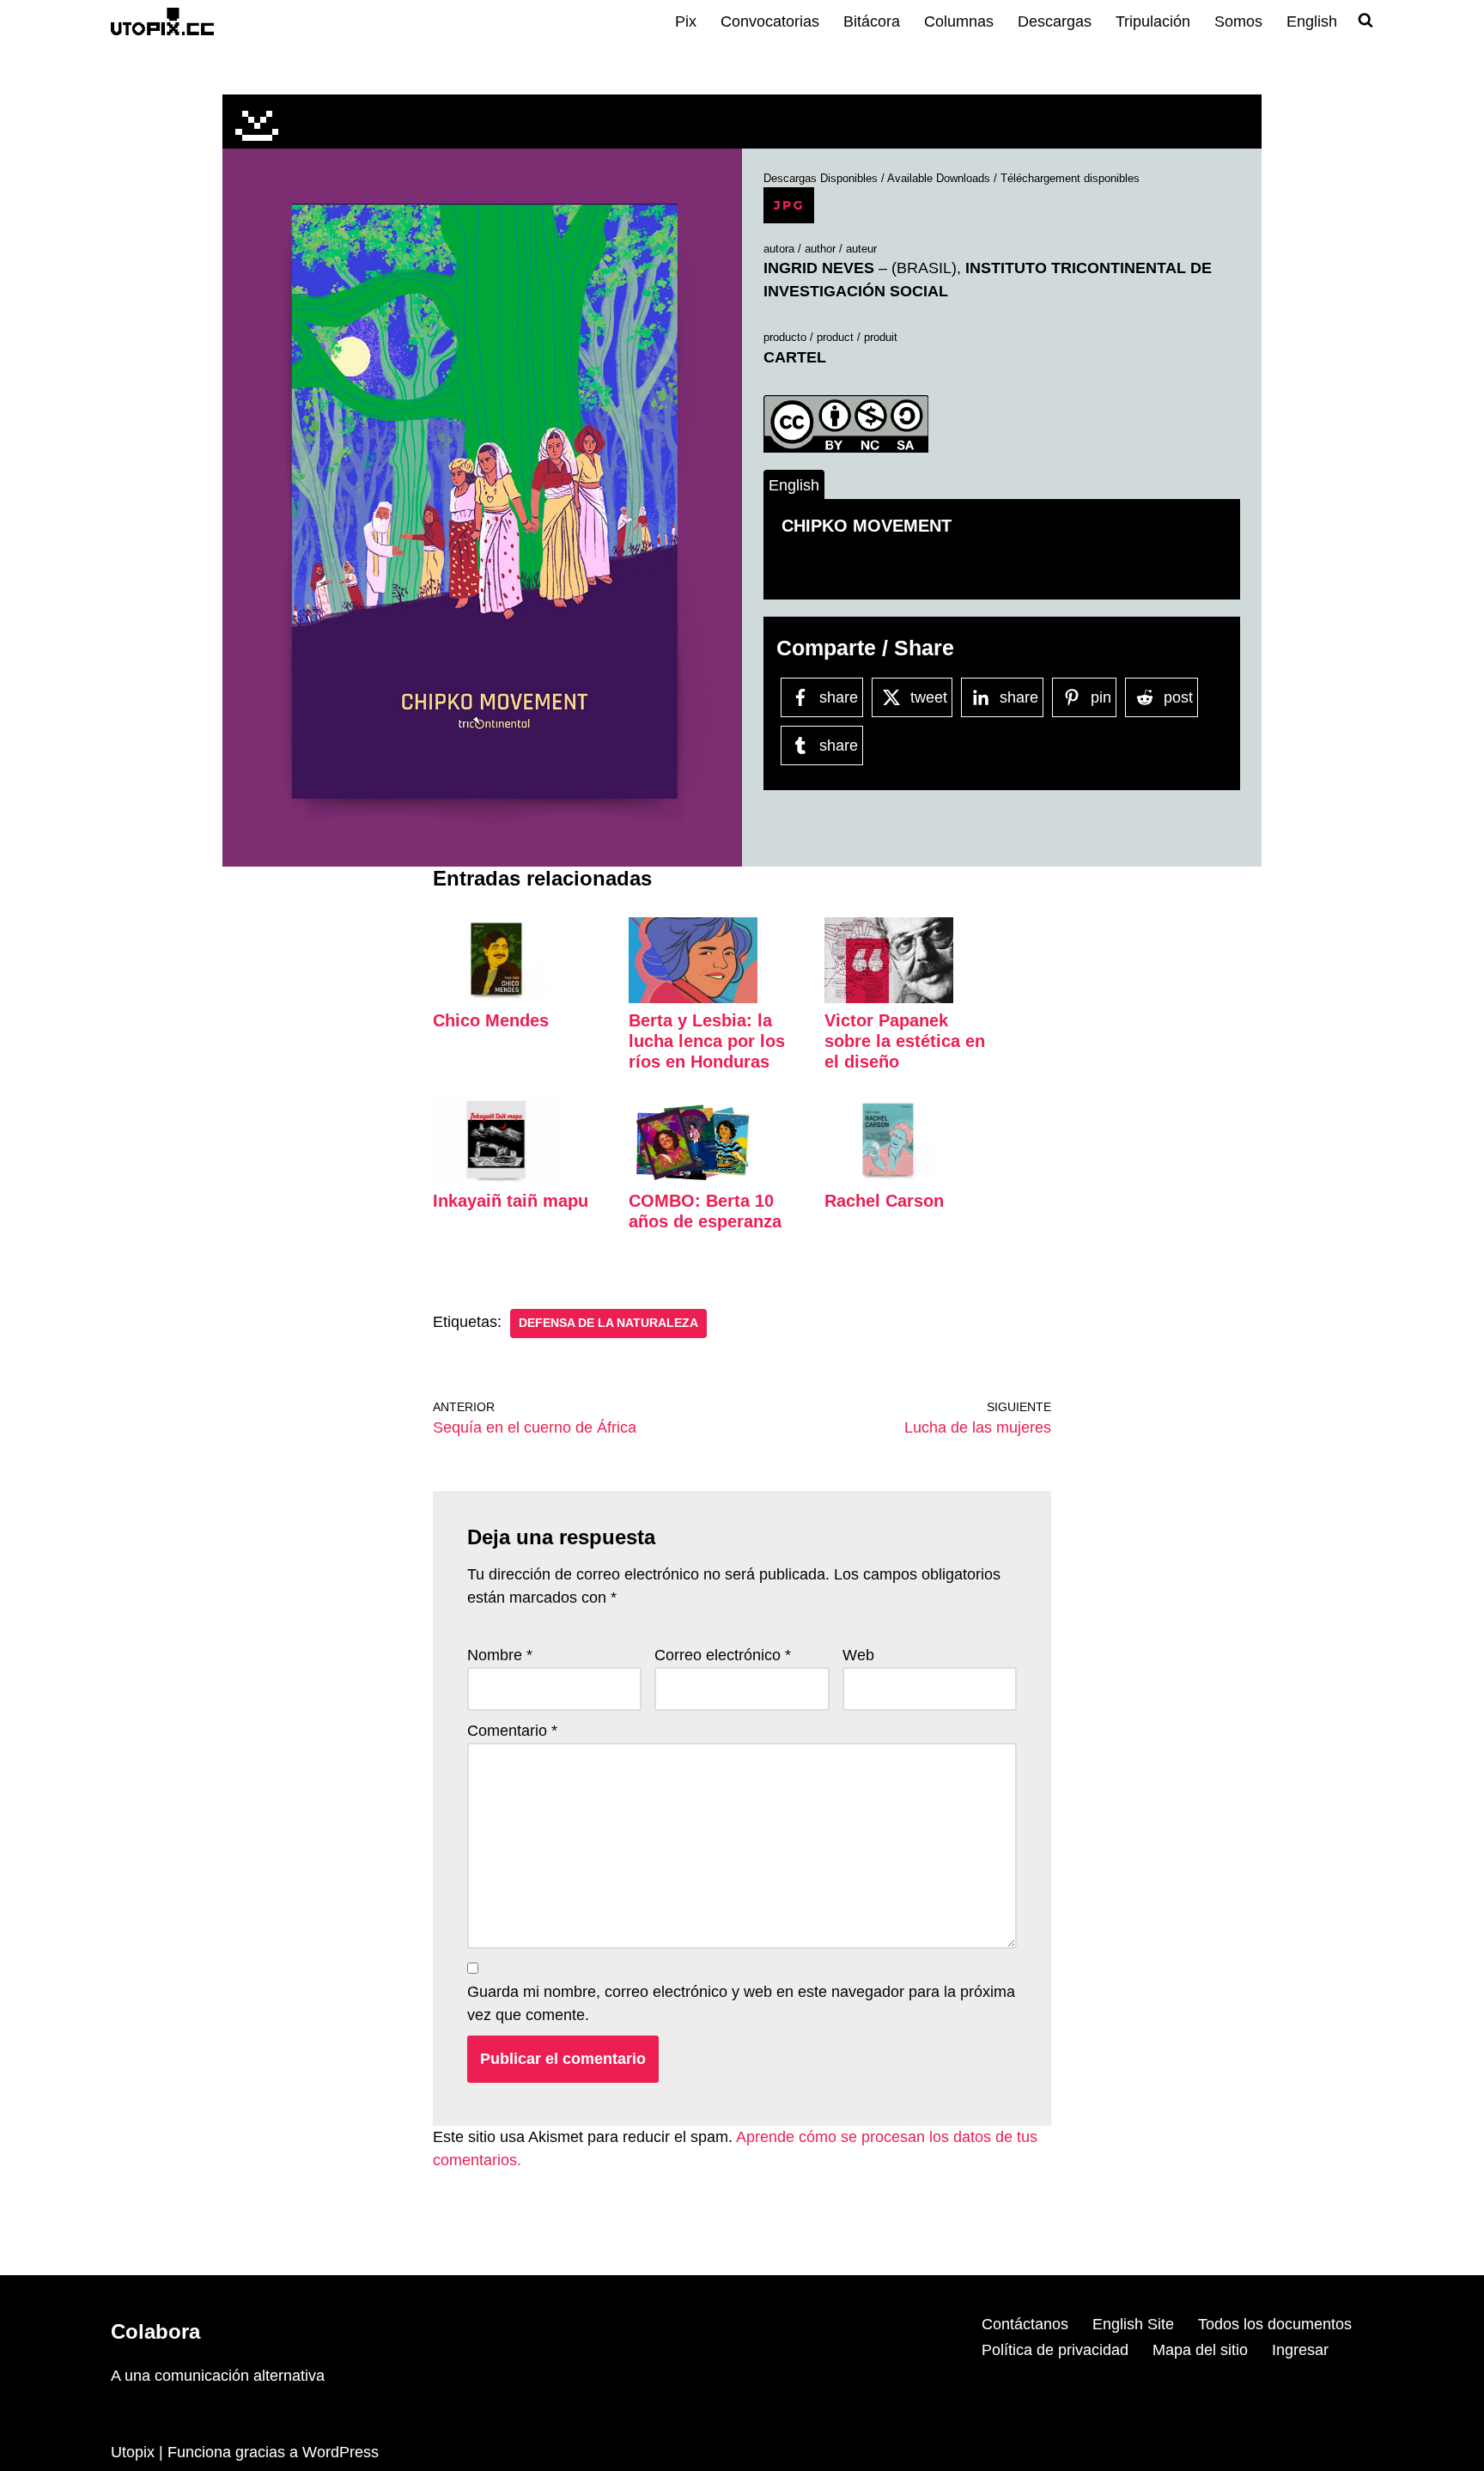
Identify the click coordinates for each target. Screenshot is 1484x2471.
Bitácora (872, 21)
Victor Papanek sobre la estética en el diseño (905, 1041)
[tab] (794, 485)
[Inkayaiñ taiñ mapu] (497, 1178)
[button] (482, 495)
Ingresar (1300, 2350)
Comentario (512, 1731)
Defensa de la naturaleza (608, 1323)
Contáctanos (1025, 2324)
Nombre (500, 1655)
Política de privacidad (1055, 2350)
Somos (1238, 21)
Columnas (959, 21)
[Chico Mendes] (497, 998)
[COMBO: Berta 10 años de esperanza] (693, 1178)
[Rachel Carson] (889, 1178)
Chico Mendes (491, 1020)
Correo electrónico (723, 1655)
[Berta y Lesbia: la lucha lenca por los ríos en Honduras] (693, 998)
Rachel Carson (884, 1201)
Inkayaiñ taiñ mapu (511, 1201)
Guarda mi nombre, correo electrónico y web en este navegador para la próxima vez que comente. (741, 2003)
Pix (686, 21)
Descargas (1055, 21)
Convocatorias (770, 21)
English (1312, 21)
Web (858, 1655)
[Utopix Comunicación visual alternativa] (162, 21)
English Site (1133, 2324)
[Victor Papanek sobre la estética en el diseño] (889, 998)
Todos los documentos (1275, 2324)
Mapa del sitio (1200, 2350)
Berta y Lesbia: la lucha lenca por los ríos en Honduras (707, 1041)
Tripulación (1153, 21)
